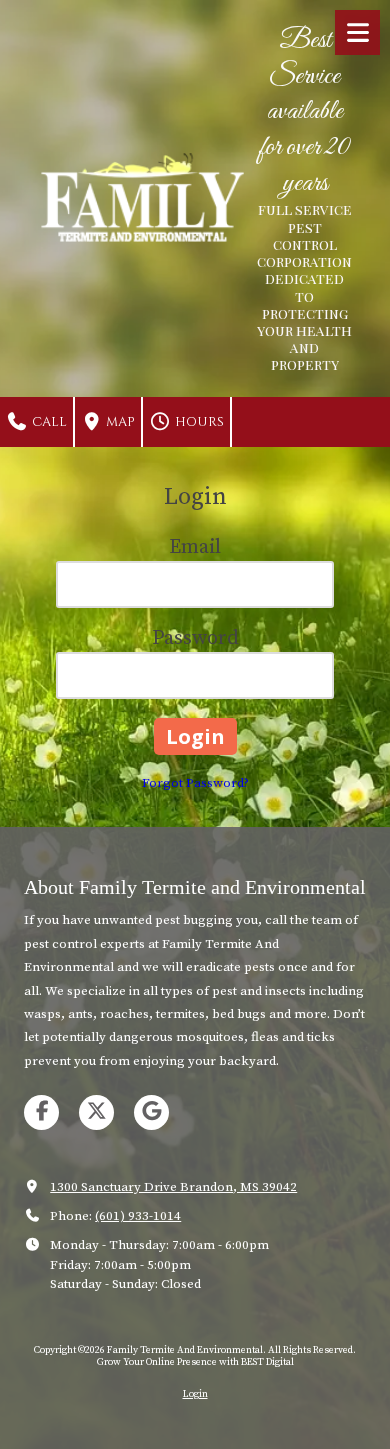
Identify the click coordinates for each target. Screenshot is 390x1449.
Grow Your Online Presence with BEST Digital (195, 1362)
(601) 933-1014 (138, 1216)
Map (119, 422)
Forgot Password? (195, 783)
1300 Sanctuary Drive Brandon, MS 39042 (173, 1187)
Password (195, 638)
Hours (198, 422)
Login (195, 1394)
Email (195, 547)
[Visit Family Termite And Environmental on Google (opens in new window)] (151, 1112)
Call (48, 422)
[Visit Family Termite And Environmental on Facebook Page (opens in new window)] (41, 1112)
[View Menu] (357, 32)
